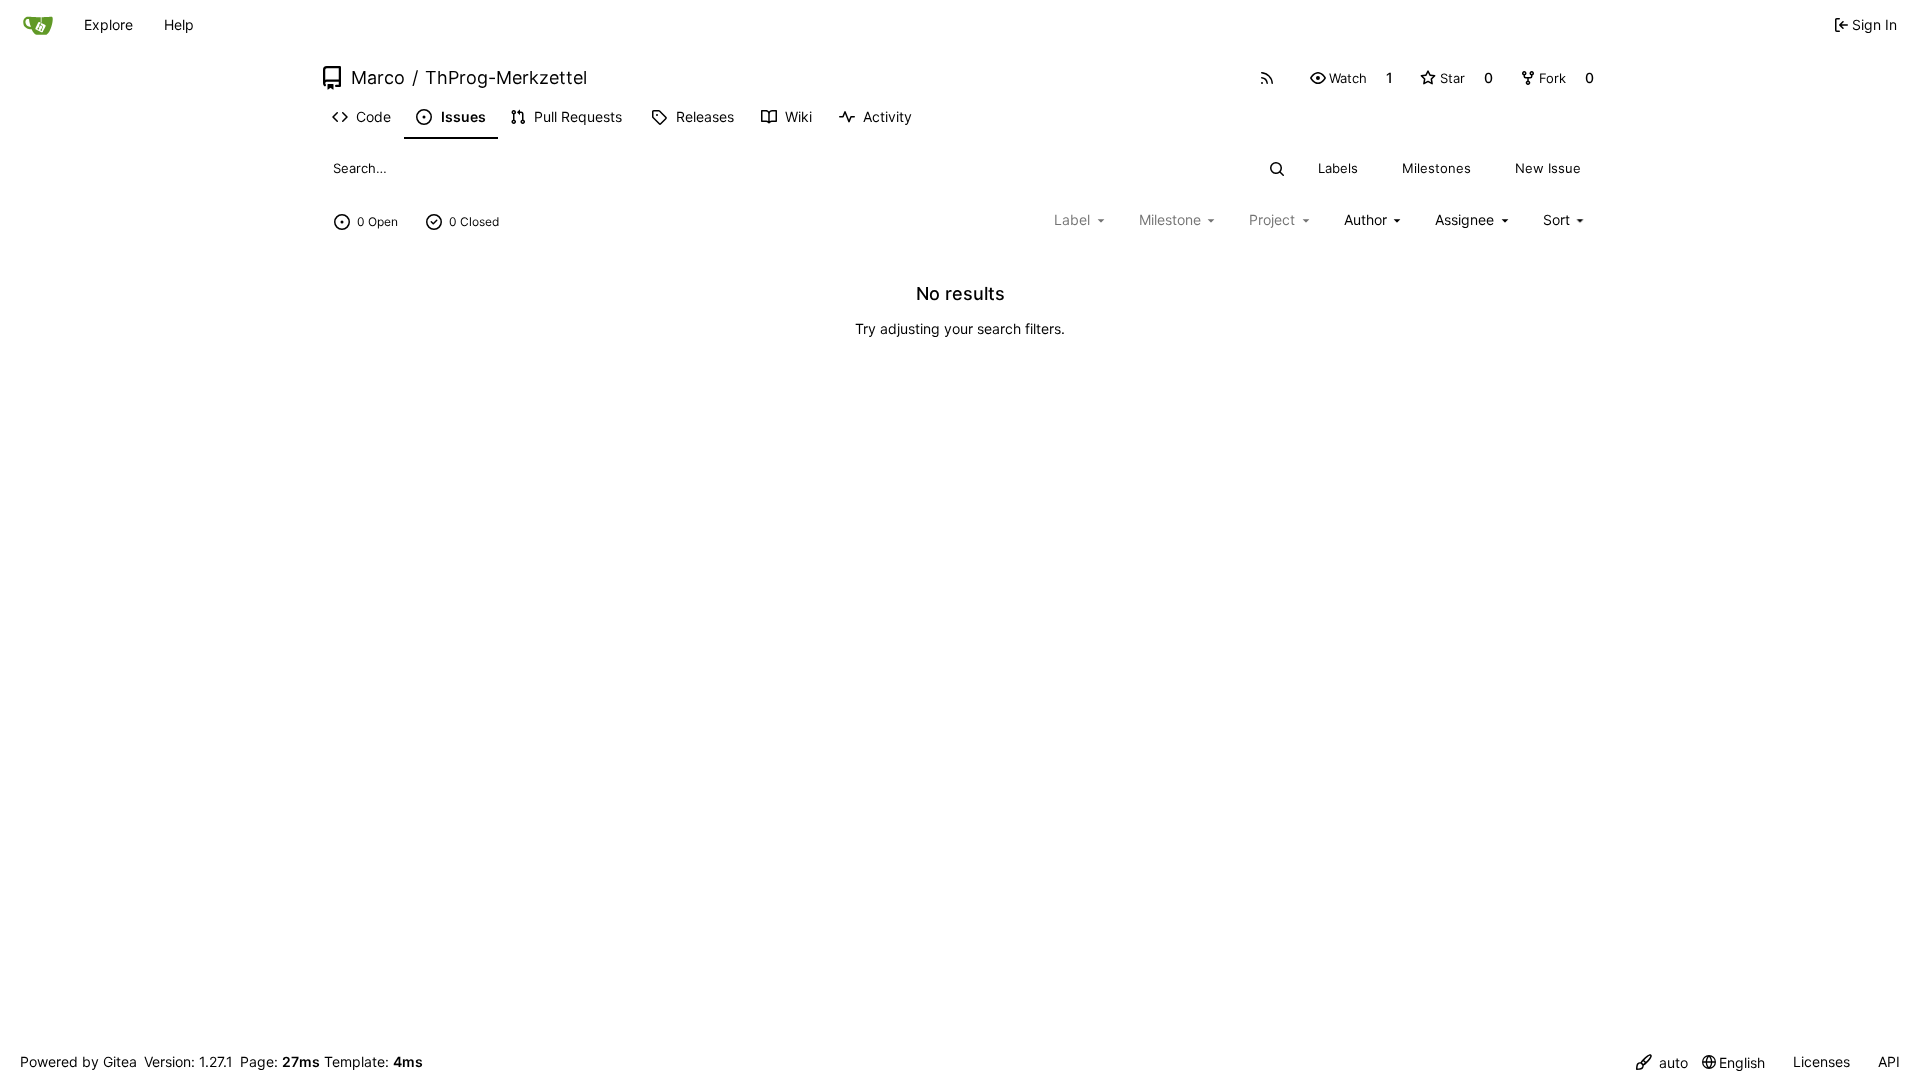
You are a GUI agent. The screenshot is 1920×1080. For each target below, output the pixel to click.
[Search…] (1277, 169)
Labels (1338, 168)
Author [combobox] (1365, 219)
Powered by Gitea (78, 1061)
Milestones (1436, 168)
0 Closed (474, 221)
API (1889, 1061)
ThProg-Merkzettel (506, 78)
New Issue (1548, 168)
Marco (378, 78)
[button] (1338, 78)
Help (179, 24)
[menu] (1565, 219)
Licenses (1821, 1061)
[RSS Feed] (1267, 78)
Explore (108, 24)
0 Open (377, 221)
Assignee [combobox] (1464, 219)
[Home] (38, 25)
